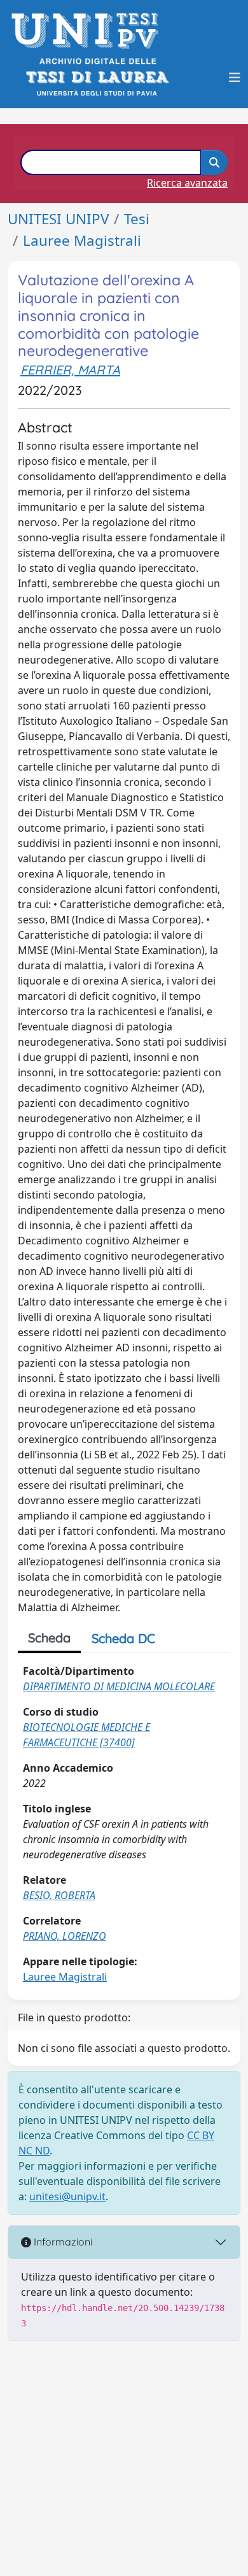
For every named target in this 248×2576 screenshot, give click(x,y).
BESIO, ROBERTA (59, 1895)
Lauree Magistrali (82, 240)
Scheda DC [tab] (123, 1638)
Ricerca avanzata (187, 183)
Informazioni (62, 2242)
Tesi (137, 219)
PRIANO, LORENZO (65, 1936)
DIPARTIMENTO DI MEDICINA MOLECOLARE (119, 1686)
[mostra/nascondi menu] (235, 78)
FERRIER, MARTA (70, 370)
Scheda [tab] (49, 1638)
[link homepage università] (96, 77)
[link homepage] (89, 31)
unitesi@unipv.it (67, 2196)
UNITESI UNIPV (58, 219)
